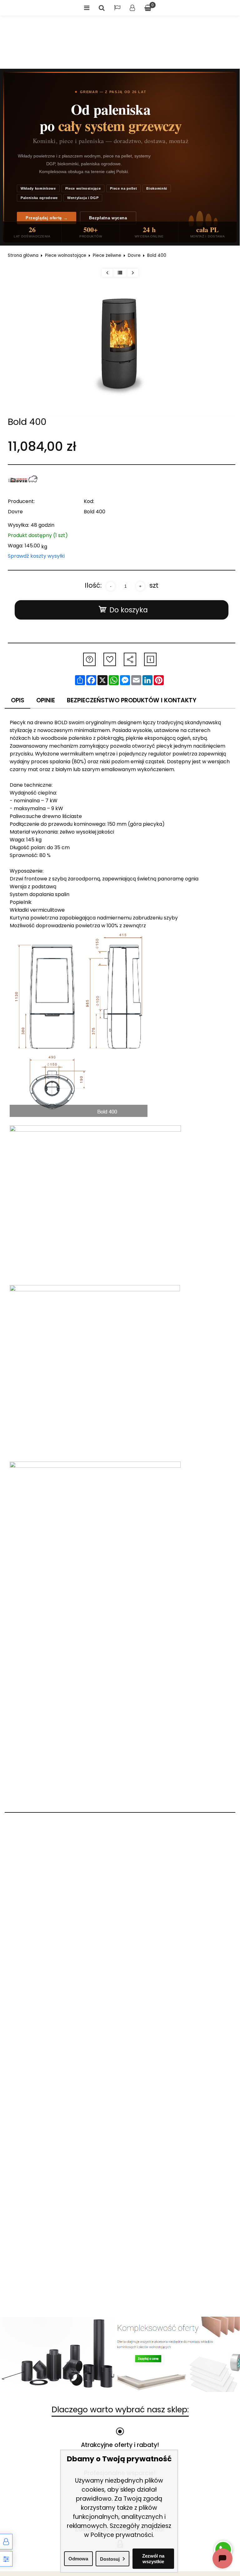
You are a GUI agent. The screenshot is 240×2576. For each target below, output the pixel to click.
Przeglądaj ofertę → (47, 218)
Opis (18, 700)
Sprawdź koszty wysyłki (36, 556)
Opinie (46, 700)
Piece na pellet (123, 188)
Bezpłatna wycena (108, 218)
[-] (111, 586)
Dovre (134, 255)
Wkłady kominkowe (38, 188)
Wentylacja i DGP (83, 198)
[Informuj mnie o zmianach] (150, 659)
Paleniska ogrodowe (39, 198)
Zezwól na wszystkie (153, 2559)
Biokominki (157, 188)
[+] (140, 586)
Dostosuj (110, 2559)
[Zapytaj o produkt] (89, 659)
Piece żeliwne (107, 255)
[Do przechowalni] (110, 659)
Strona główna (23, 255)
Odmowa (78, 2559)
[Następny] (133, 273)
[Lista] (120, 273)
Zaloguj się (132, 8)
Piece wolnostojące (83, 188)
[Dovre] (23, 480)
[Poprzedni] (107, 273)
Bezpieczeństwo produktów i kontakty (132, 700)
